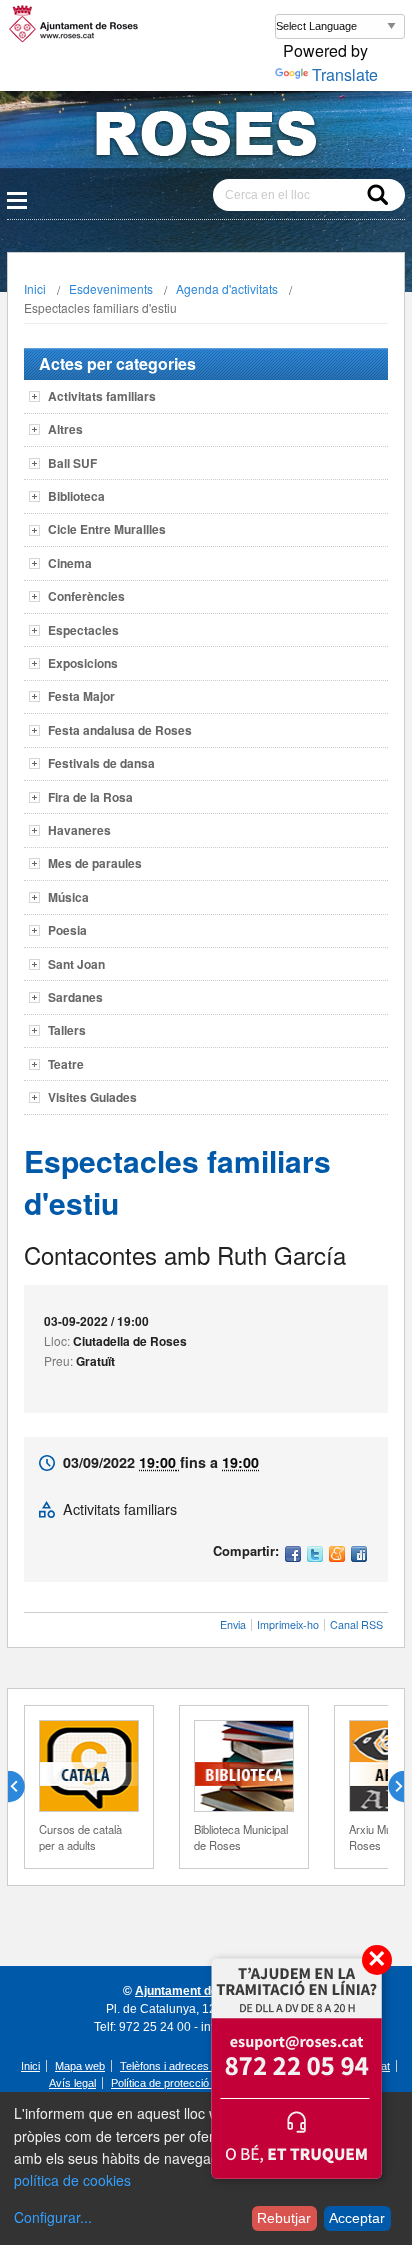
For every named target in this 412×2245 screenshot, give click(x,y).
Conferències (86, 596)
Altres (65, 429)
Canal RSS (356, 1624)
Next (388, 1787)
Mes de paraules (95, 863)
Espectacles (83, 630)
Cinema (70, 563)
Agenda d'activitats (227, 288)
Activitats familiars (102, 396)
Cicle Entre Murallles (107, 529)
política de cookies (72, 2180)
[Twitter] (315, 1555)
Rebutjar (284, 2218)
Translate (345, 74)
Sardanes (75, 997)
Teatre (66, 1064)
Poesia (67, 930)
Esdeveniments (111, 288)
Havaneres (79, 830)
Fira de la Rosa (90, 797)
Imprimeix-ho (288, 1624)
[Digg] (359, 1555)
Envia (233, 1624)
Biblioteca (76, 496)
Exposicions (83, 663)
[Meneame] (337, 1555)
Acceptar (357, 2218)
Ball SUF (72, 463)
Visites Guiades (92, 1097)
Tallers (67, 1030)
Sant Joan (76, 964)
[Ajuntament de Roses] (206, 137)
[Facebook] (293, 1555)
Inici (35, 288)
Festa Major (81, 696)
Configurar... (53, 2217)
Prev (24, 1787)
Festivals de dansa (101, 763)
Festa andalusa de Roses (120, 730)
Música (68, 897)
